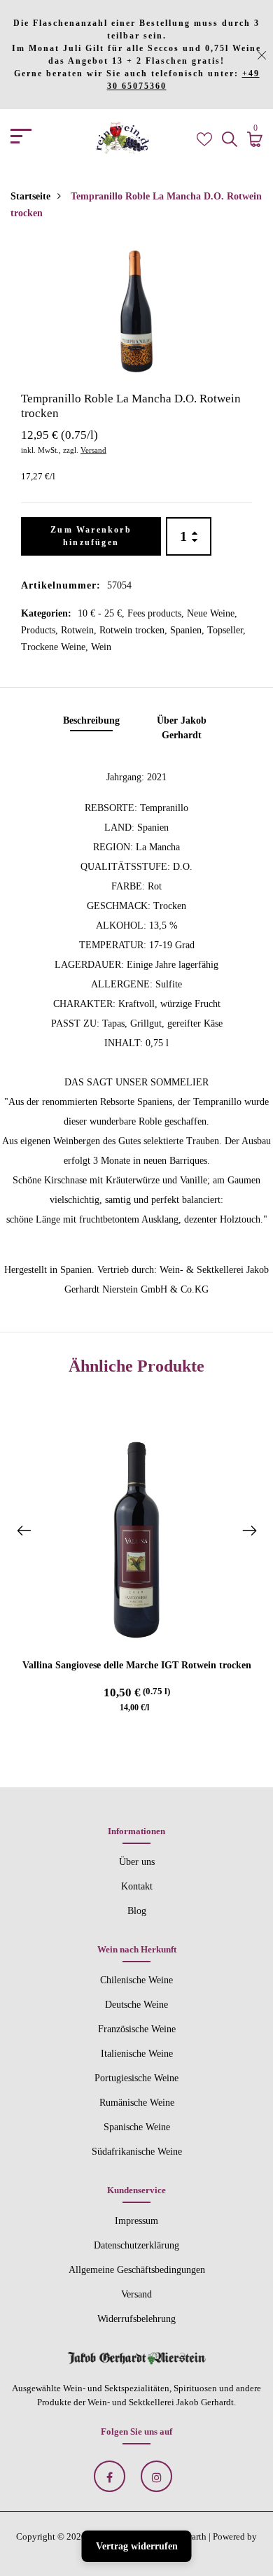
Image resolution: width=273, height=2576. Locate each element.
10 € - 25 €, (103, 613)
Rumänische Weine (137, 2103)
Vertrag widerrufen (137, 2546)
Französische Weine (137, 2029)
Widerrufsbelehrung (136, 2319)
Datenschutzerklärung (136, 2245)
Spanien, (189, 630)
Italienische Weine (137, 2054)
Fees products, (157, 613)
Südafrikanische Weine (137, 2152)
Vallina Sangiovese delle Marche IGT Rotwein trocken (137, 1665)
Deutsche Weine (136, 2005)
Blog (137, 1911)
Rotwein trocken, (135, 630)
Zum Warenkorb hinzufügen (91, 536)
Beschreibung (91, 720)
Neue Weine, (212, 613)
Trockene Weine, (56, 647)
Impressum (136, 2221)
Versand (93, 450)
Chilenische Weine (136, 1980)
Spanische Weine (137, 2127)
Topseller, (226, 630)
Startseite (30, 196)
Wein (101, 647)
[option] (136, 311)
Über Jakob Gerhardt (182, 728)
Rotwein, (80, 630)
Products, (41, 630)
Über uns (137, 1862)
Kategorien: (46, 613)
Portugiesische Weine (136, 2078)
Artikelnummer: (61, 585)
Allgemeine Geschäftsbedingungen (137, 2270)
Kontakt (137, 1886)
